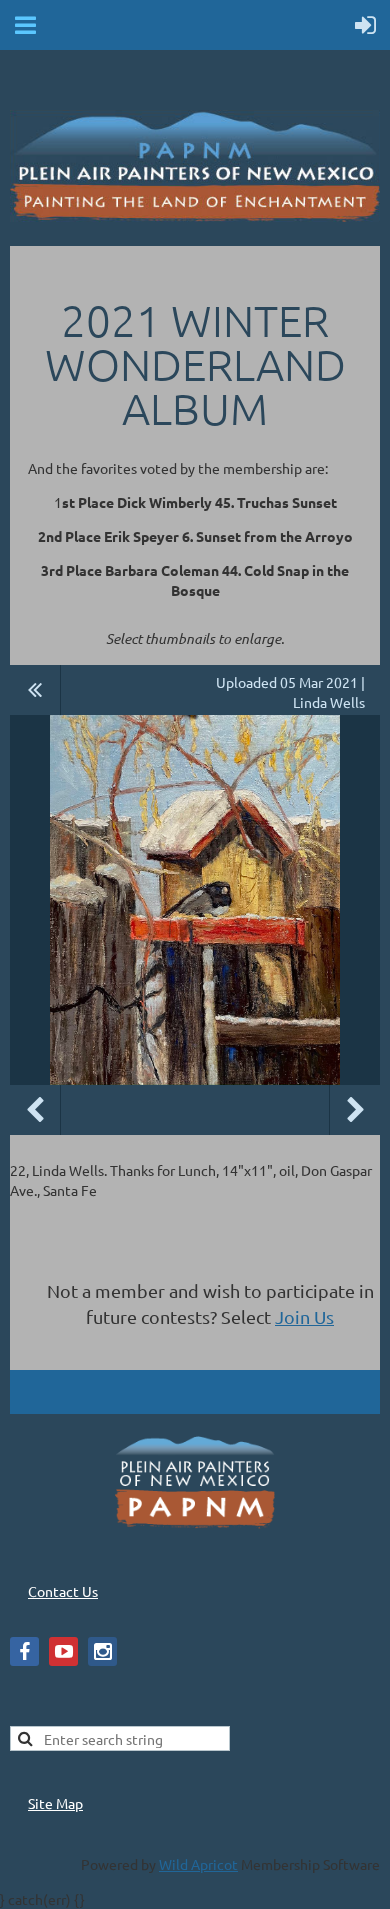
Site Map (55, 1803)
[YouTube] (63, 1651)
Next (355, 1110)
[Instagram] (102, 1651)
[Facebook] (24, 1651)
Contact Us (63, 1591)
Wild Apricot (198, 1864)
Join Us (304, 1316)
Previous (35, 1110)
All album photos (35, 690)
